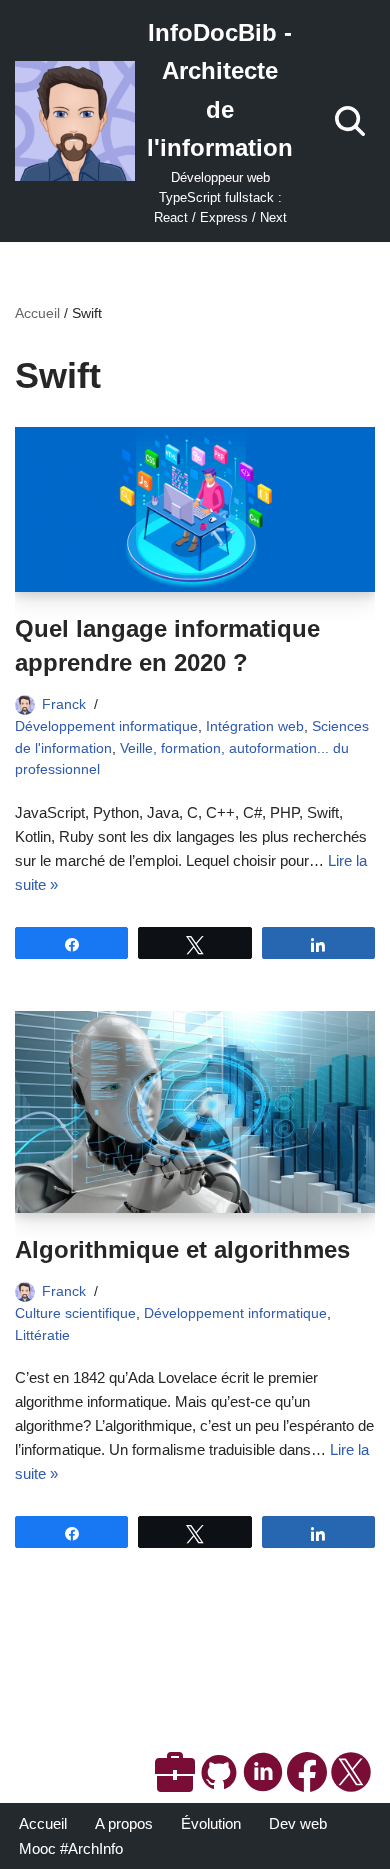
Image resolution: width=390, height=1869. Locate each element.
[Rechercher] (350, 121)
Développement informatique (106, 726)
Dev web (298, 1823)
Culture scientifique (75, 1313)
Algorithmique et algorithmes (182, 1249)
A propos (124, 1823)
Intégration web (255, 726)
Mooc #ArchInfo (71, 1848)
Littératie (42, 1335)
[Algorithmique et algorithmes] (195, 1112)
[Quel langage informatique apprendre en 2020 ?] (195, 509)
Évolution (211, 1823)
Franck (64, 704)
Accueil (37, 313)
